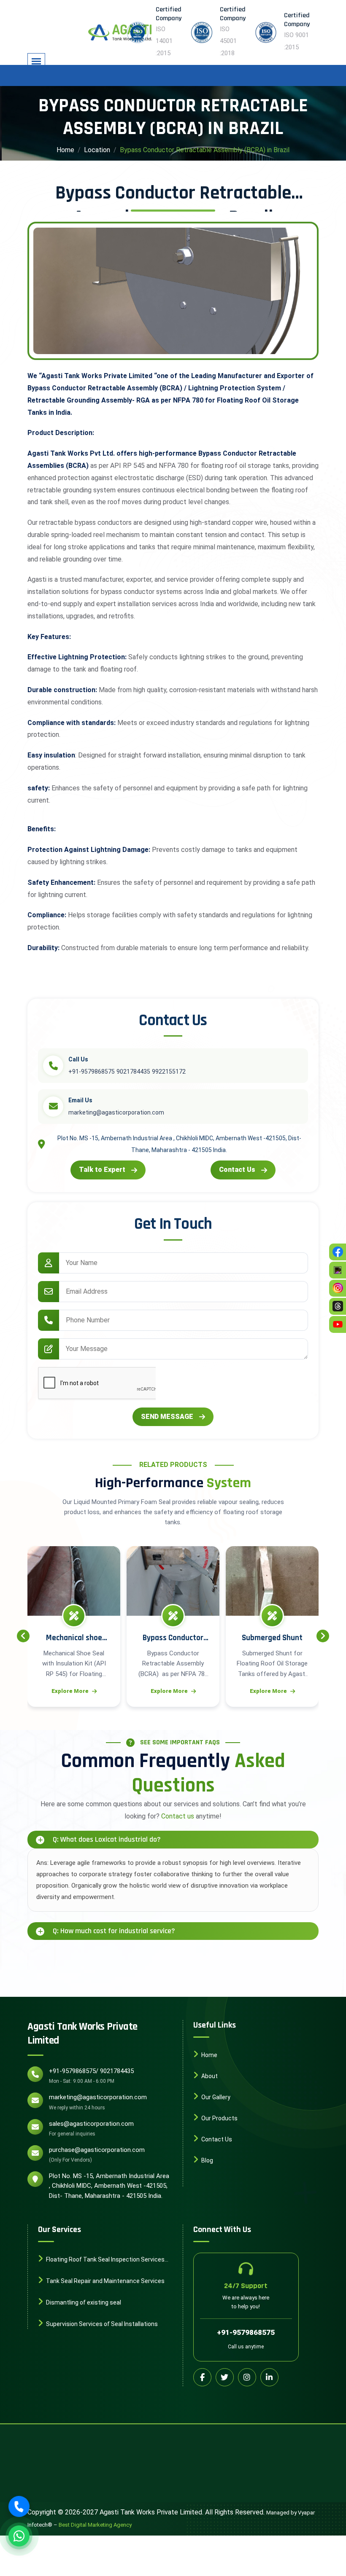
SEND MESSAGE (167, 1417)
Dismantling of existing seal (83, 2302)
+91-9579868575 (246, 2332)
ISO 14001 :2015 (164, 41)
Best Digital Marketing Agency (95, 2525)
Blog (207, 2160)
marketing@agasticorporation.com (98, 2097)
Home (65, 150)
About (209, 2076)
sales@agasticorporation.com (91, 2124)
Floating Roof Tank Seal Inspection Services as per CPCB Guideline (101, 2260)
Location (97, 150)
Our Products (219, 2118)
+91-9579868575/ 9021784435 (91, 2071)
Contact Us (237, 1170)
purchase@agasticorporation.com (97, 2150)
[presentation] (23, 1636)
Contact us (178, 1816)
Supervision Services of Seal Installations (101, 2324)
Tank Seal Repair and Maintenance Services (105, 2281)
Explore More (76, 1691)
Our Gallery (215, 2097)
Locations (214, 2181)
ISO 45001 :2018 (228, 41)
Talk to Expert (102, 1170)
